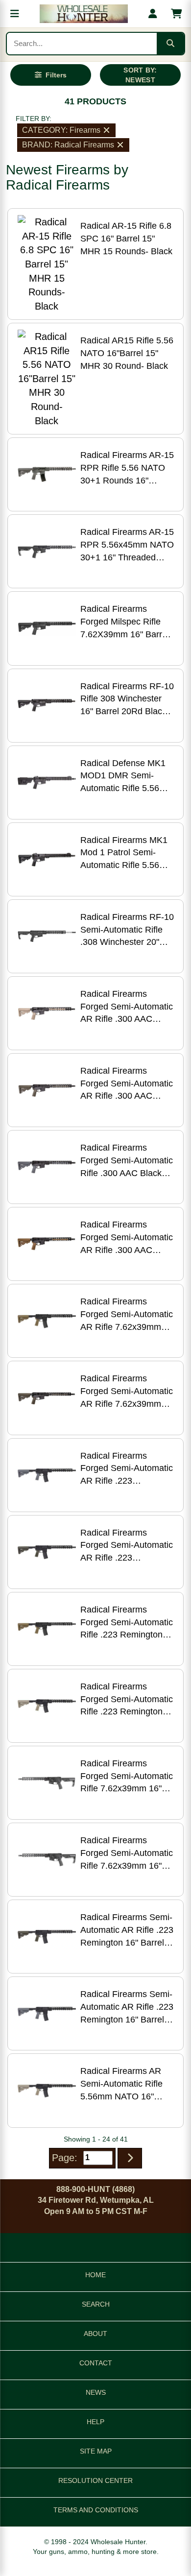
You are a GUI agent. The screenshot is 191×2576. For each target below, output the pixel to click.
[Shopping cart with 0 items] (176, 14)
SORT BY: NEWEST (140, 75)
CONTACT (96, 2363)
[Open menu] (15, 14)
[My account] (153, 14)
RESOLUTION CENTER (95, 2480)
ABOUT (95, 2334)
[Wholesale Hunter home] (84, 14)
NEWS (96, 2392)
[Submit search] (170, 44)
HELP (95, 2422)
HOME (95, 2275)
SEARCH (96, 2304)
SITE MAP (96, 2451)
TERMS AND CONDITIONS (96, 2510)
